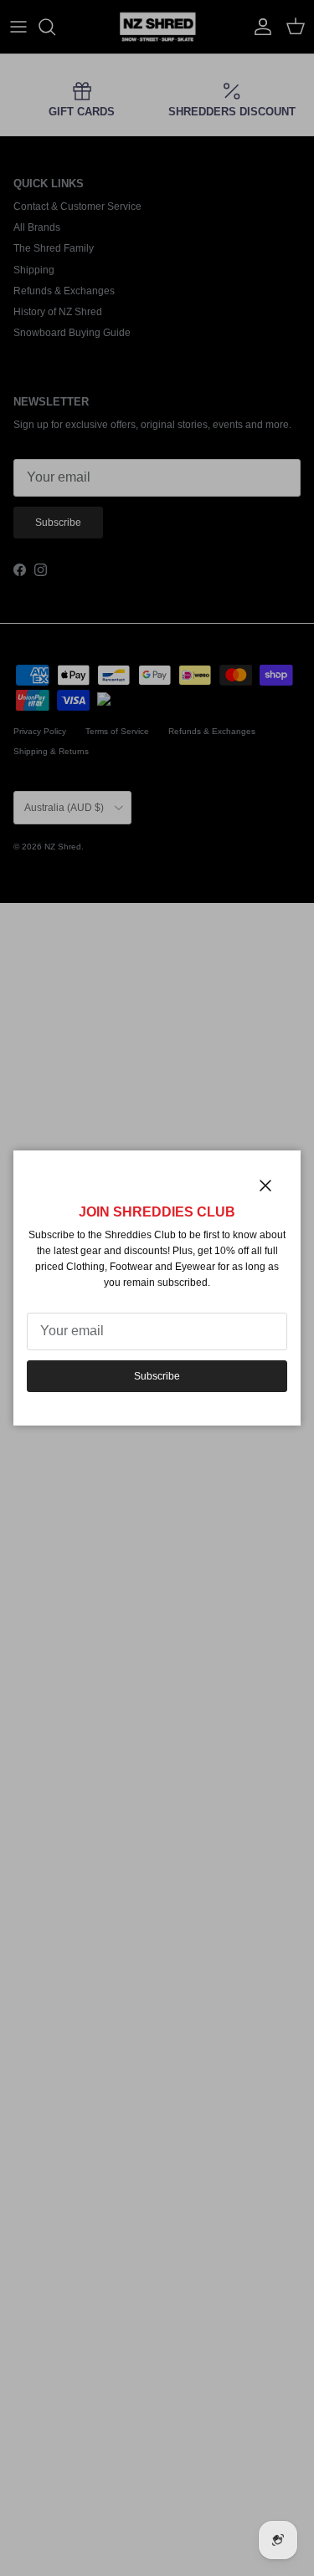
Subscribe (157, 1376)
